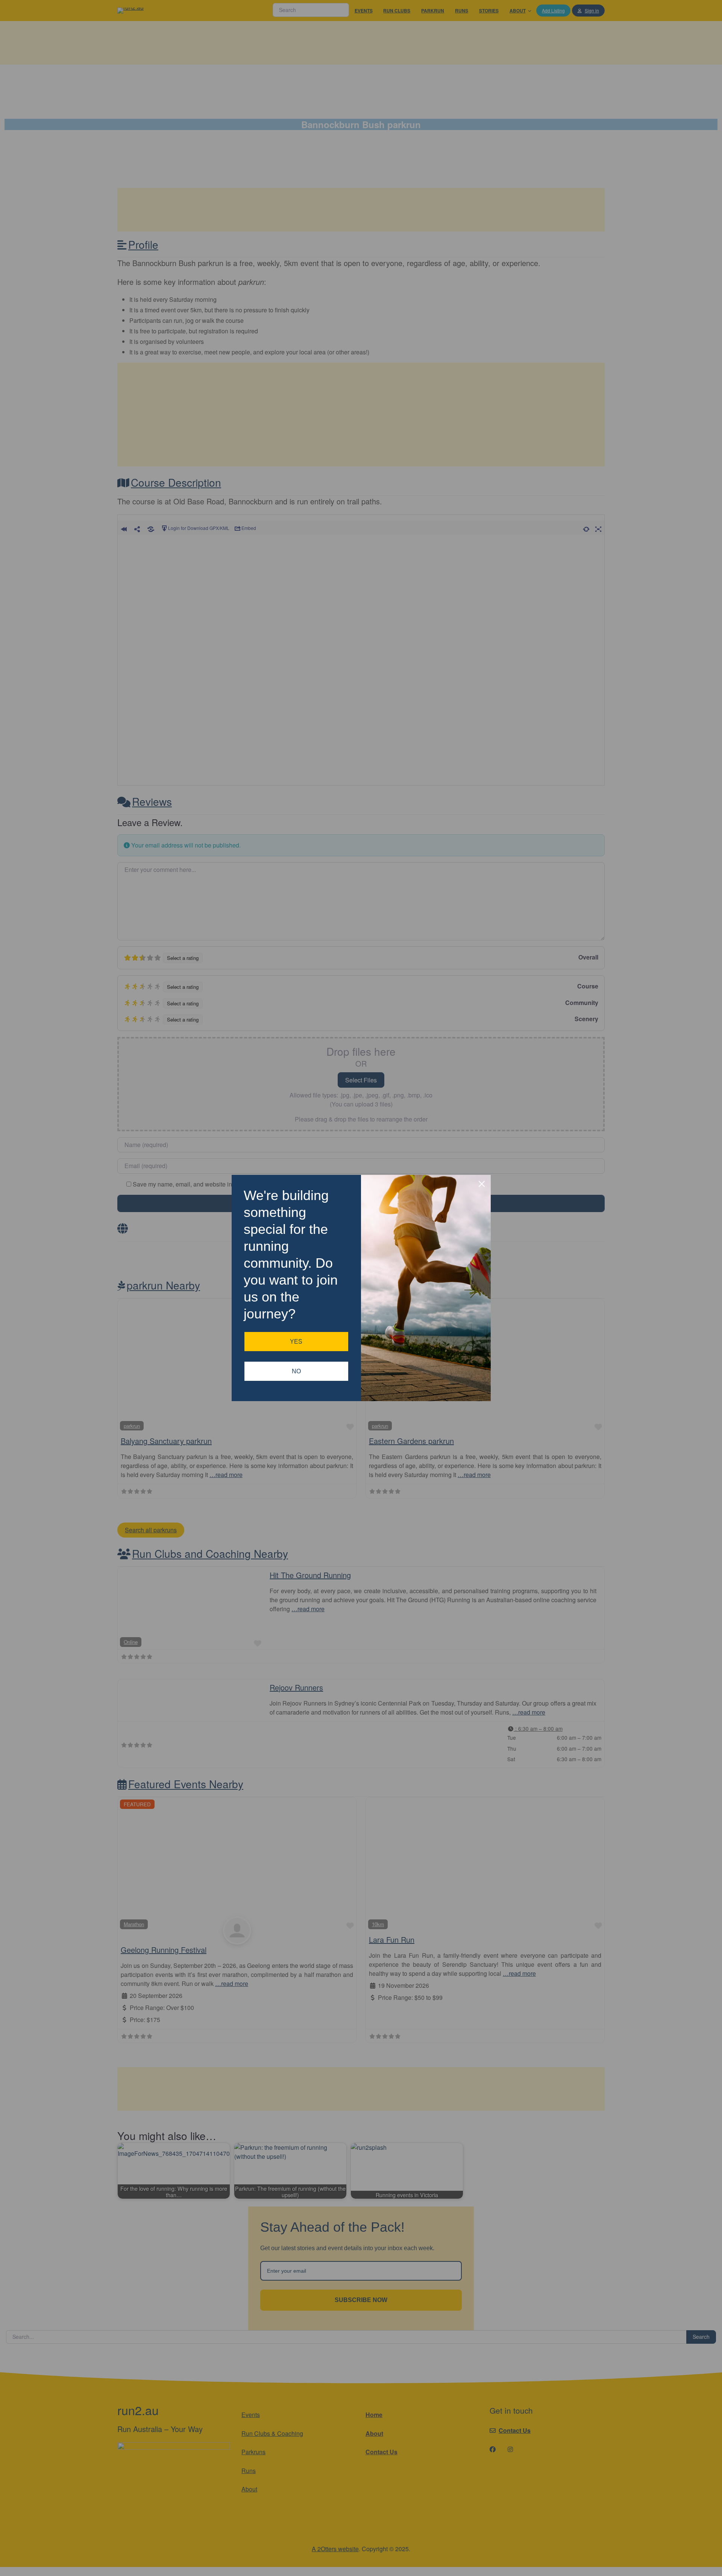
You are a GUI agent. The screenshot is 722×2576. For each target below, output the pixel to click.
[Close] (482, 1184)
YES (296, 1342)
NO (296, 1371)
